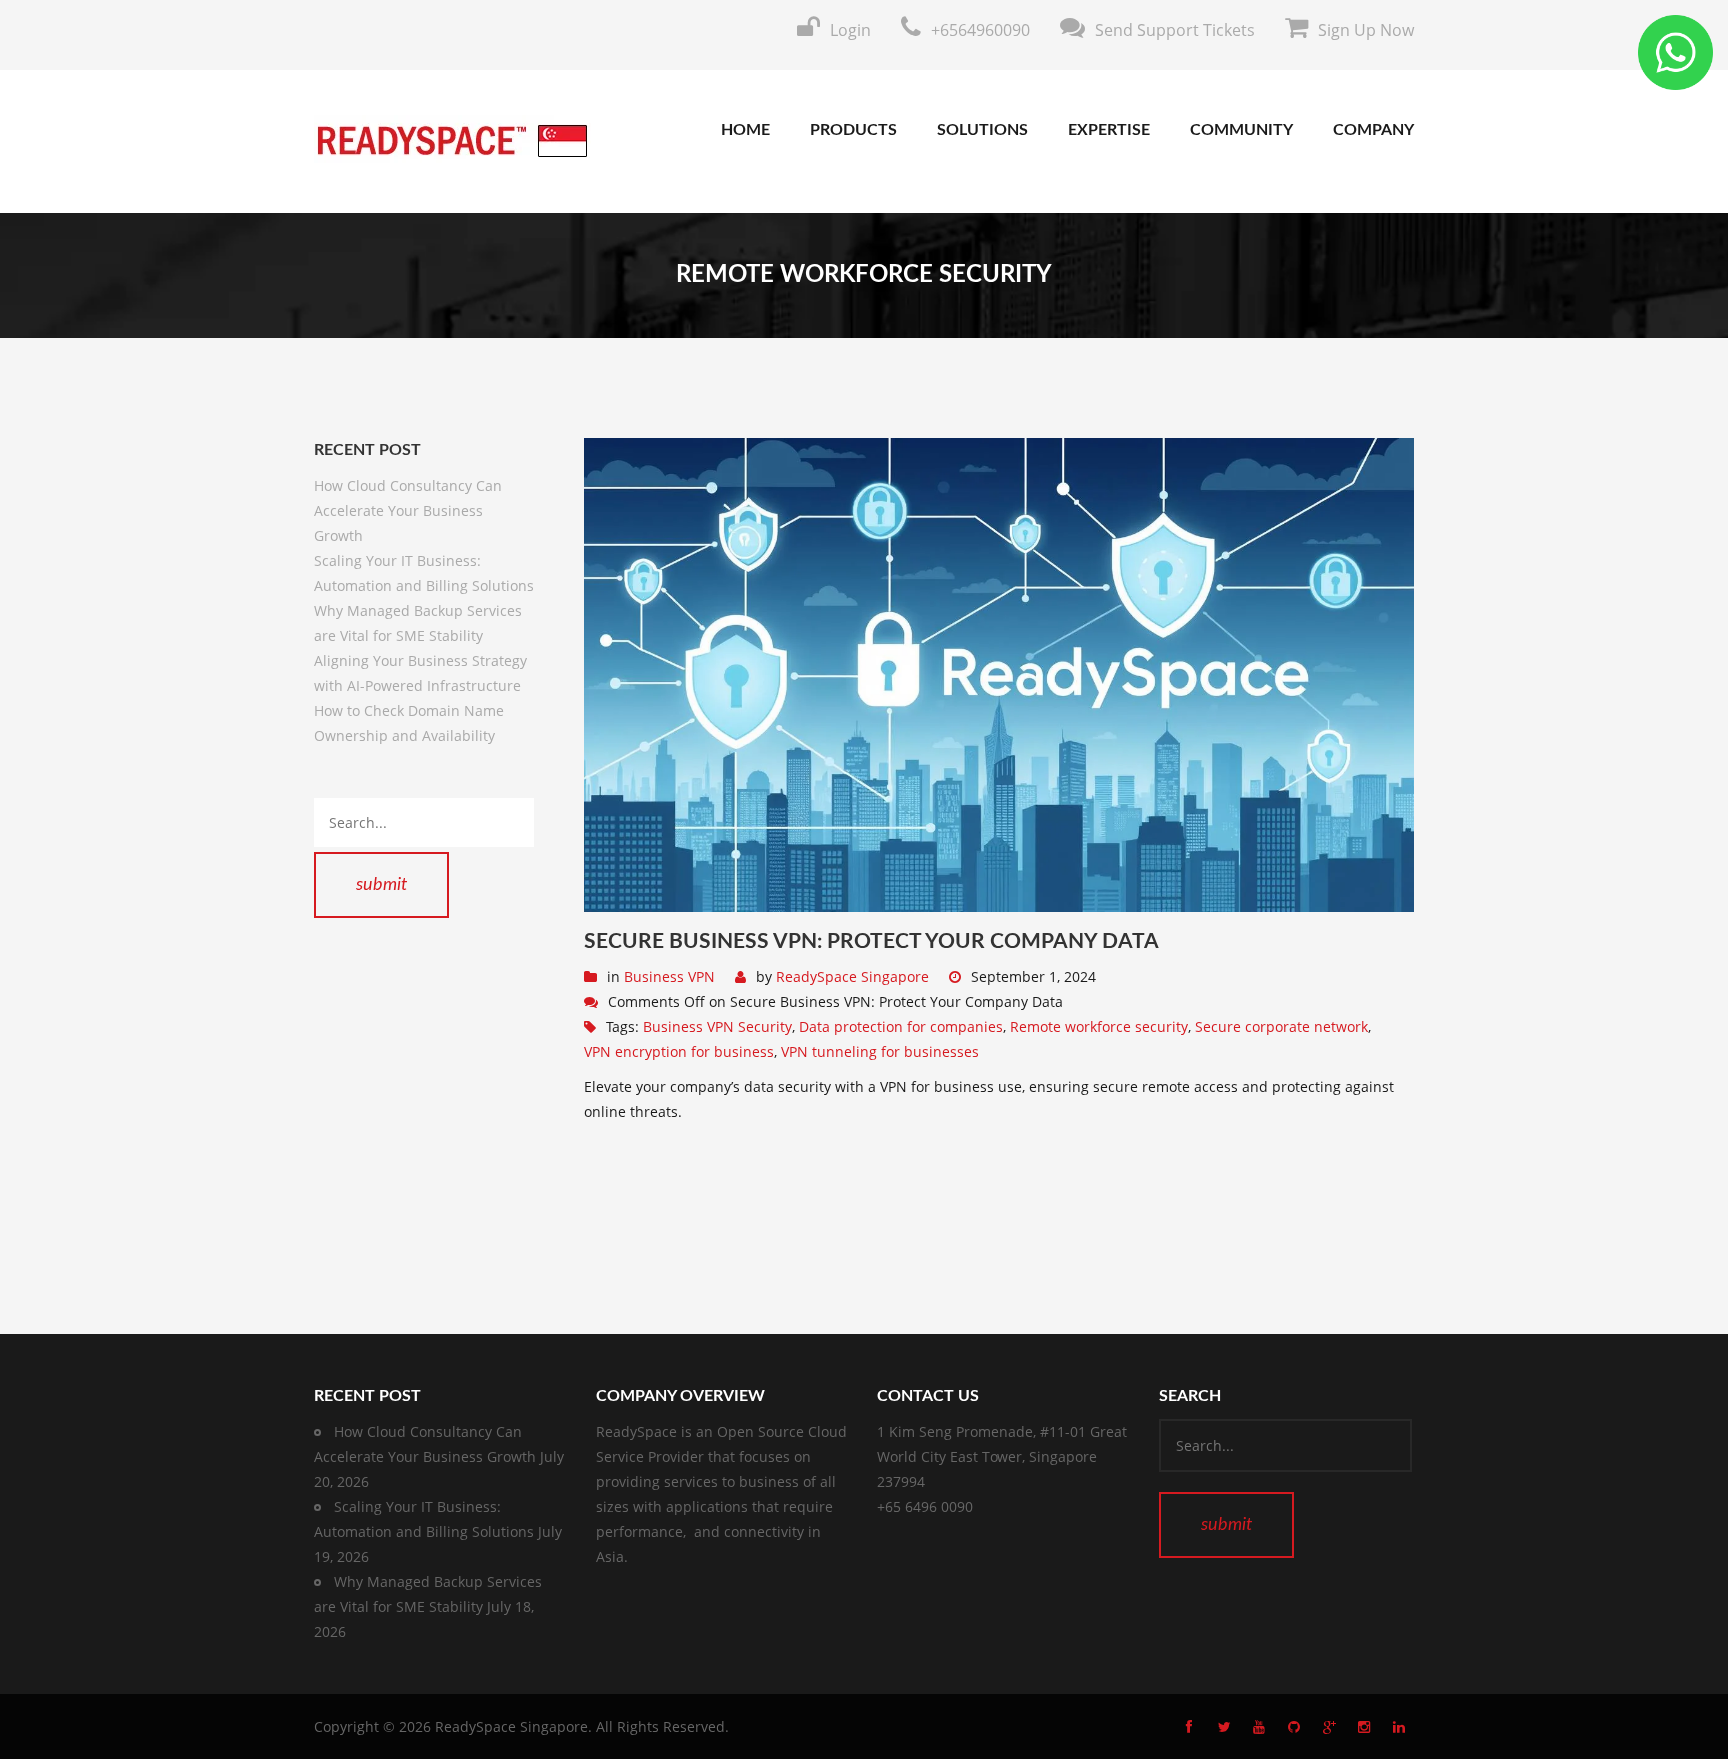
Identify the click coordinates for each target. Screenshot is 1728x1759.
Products (853, 130)
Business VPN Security (717, 1026)
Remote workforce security (1099, 1026)
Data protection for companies (901, 1026)
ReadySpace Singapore (852, 976)
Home (745, 130)
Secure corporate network (1281, 1026)
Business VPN (669, 976)
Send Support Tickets (1175, 30)
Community (1241, 130)
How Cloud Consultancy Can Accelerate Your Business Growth (408, 510)
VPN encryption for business (679, 1051)
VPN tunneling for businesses (880, 1051)
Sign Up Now (1366, 30)
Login (850, 30)
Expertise (1109, 130)
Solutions (982, 130)
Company (1373, 130)
